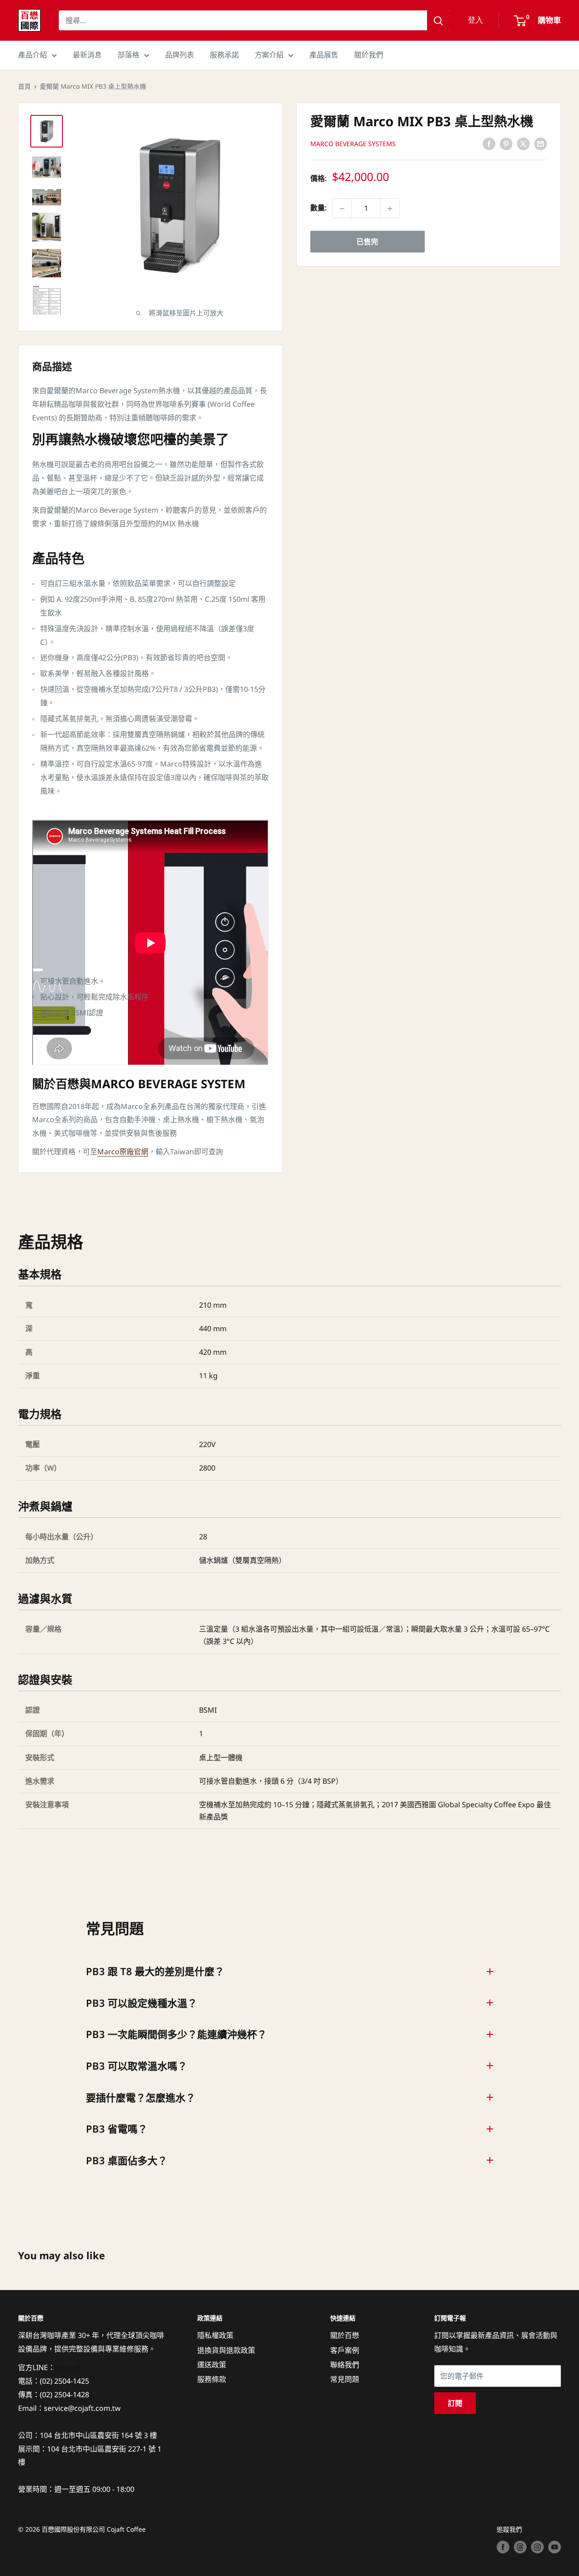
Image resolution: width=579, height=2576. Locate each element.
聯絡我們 (345, 2365)
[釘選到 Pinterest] (506, 143)
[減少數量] (342, 209)
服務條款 (212, 2379)
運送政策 (212, 2365)
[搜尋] (438, 20)
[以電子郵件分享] (541, 143)
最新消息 (87, 55)
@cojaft (68, 2367)
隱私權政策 (215, 2335)
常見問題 (345, 2379)
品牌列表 (180, 55)
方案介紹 (269, 55)
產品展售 (324, 55)
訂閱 (455, 2403)
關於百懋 (345, 2335)
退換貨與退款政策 (226, 2350)
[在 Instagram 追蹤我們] (537, 2547)
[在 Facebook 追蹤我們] (503, 2547)
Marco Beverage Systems (353, 144)
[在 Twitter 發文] (523, 143)
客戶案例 (345, 2350)
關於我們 (369, 55)
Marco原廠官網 (123, 1152)
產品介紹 (33, 55)
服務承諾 (224, 55)
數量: (318, 208)
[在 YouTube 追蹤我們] (555, 2547)
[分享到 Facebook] (489, 143)
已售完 (367, 242)
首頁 (24, 86)
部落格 (128, 55)
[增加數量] (390, 209)
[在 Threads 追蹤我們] (520, 2547)
